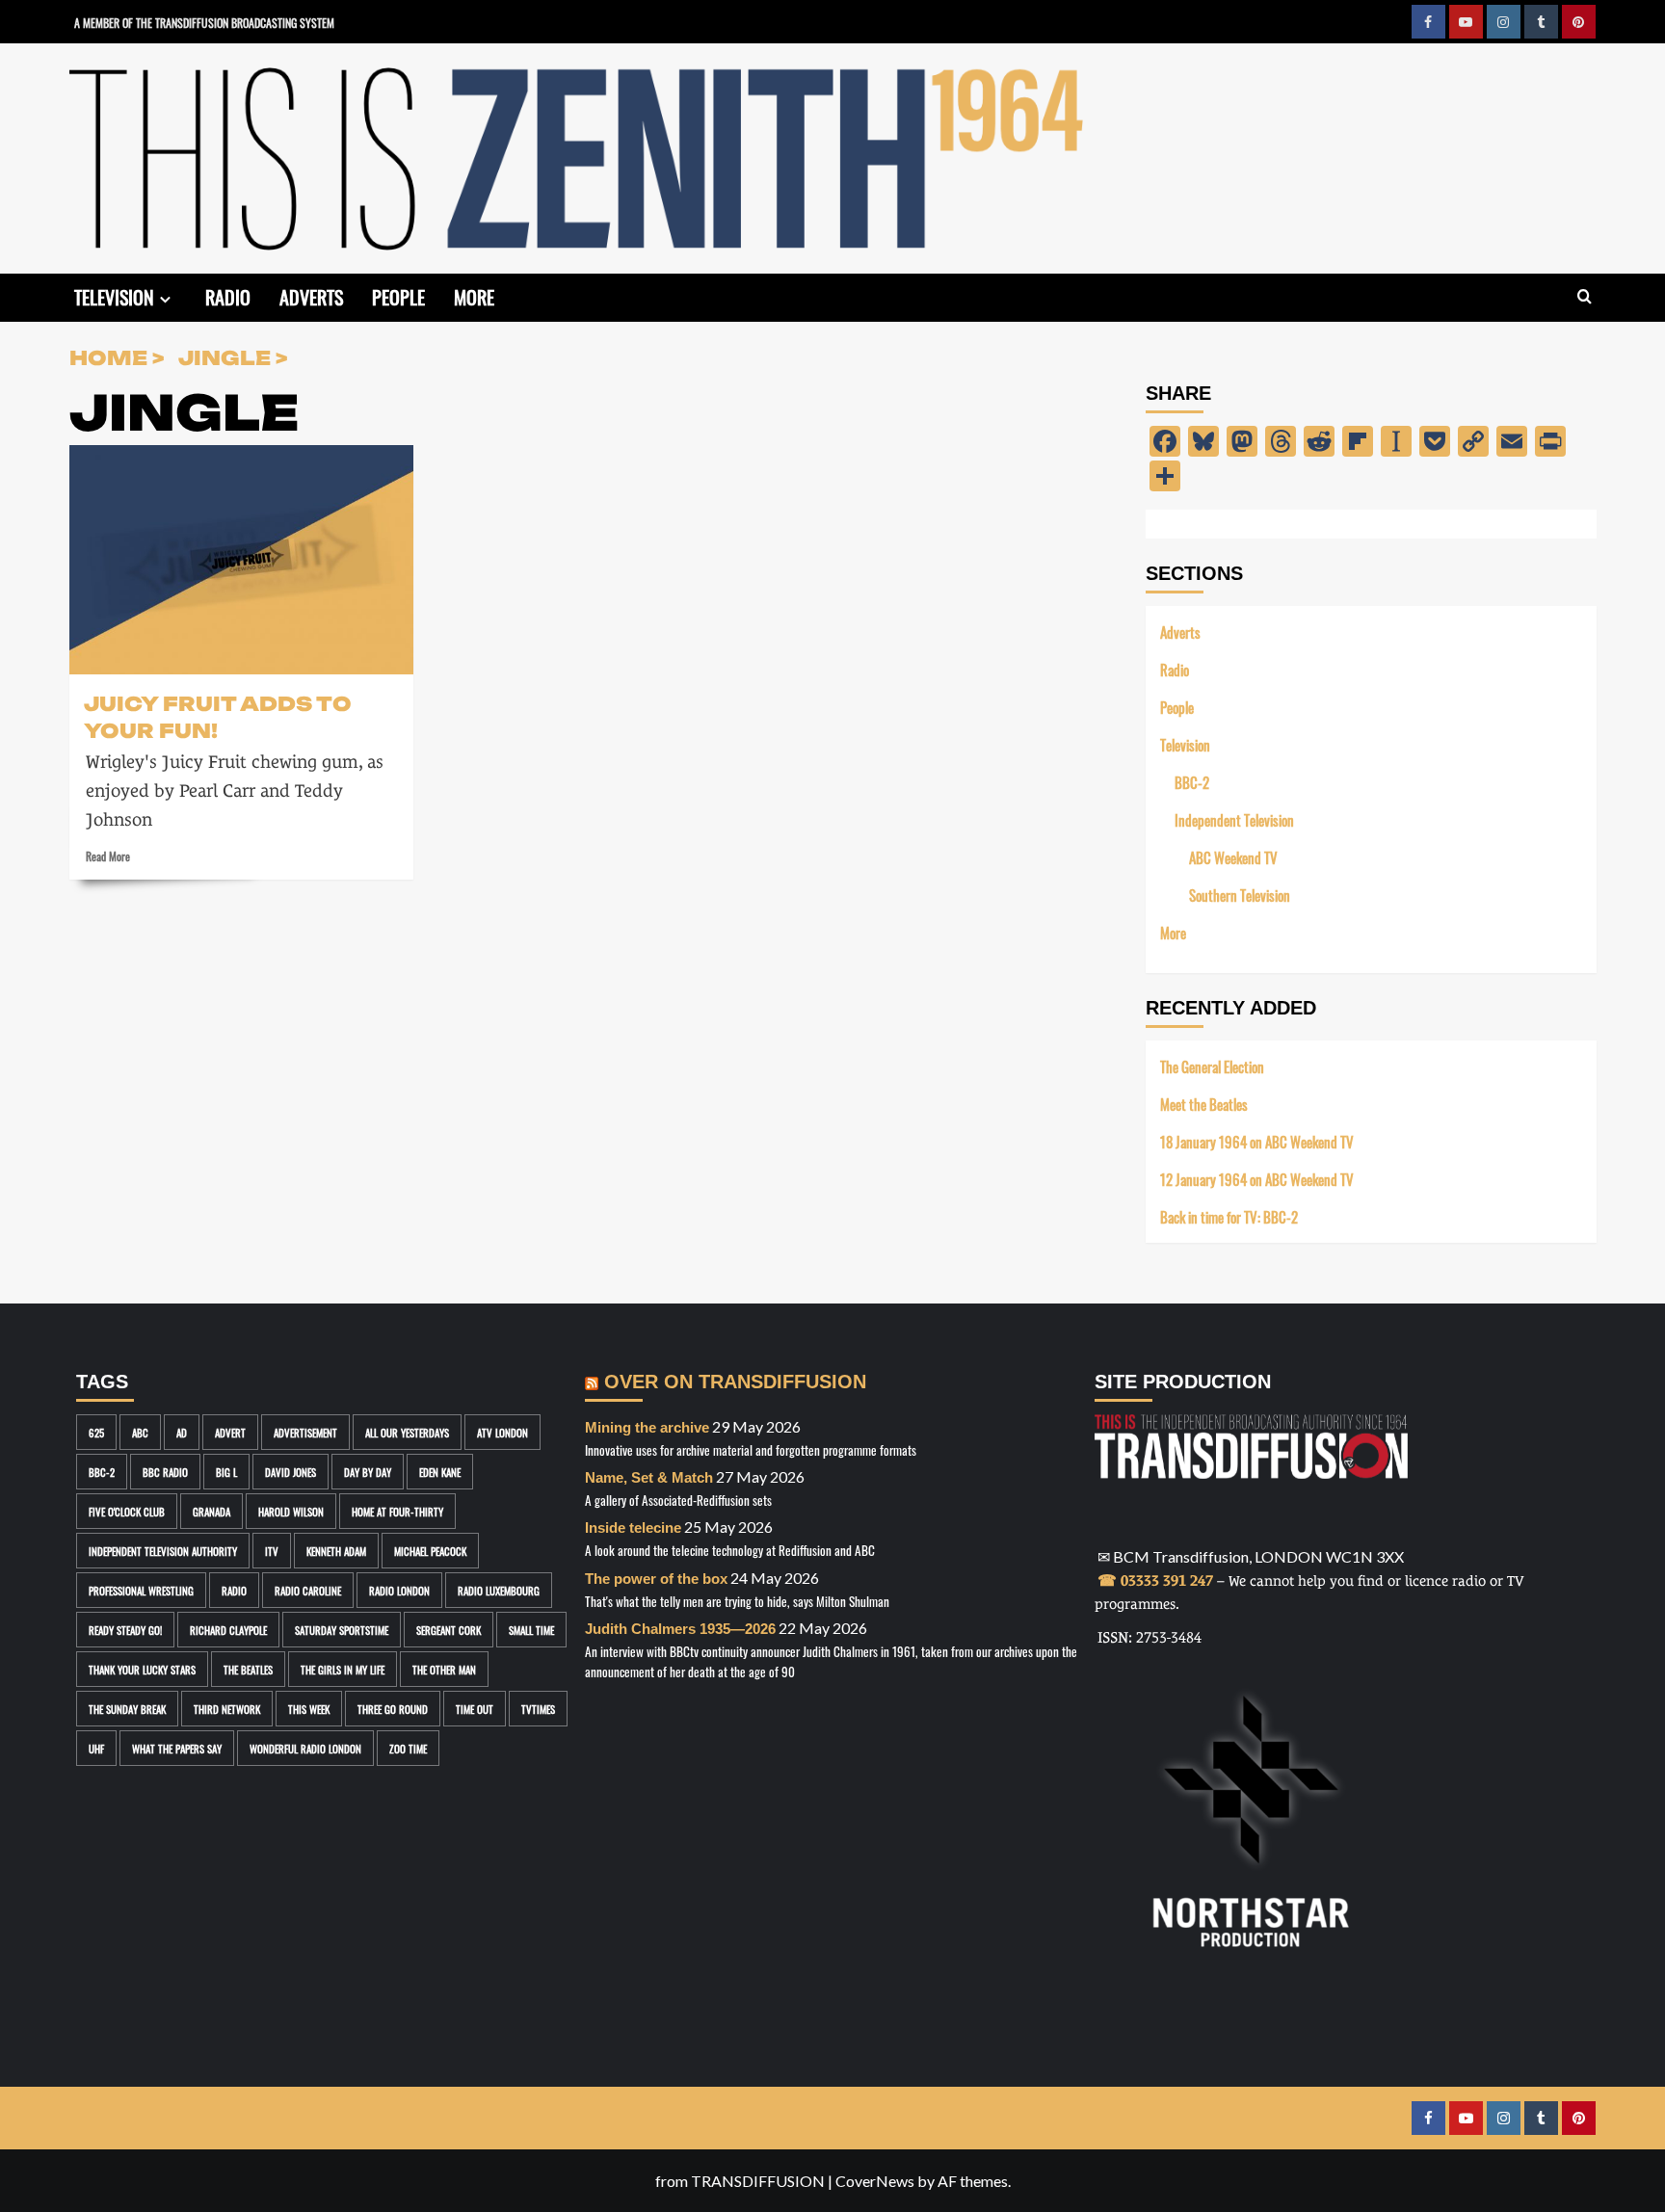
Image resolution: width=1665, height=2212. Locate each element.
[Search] (1585, 297)
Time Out (475, 1709)
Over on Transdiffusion (735, 1382)
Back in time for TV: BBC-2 (1229, 1216)
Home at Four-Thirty (397, 1511)
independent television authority (163, 1551)
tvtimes (538, 1709)
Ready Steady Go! (125, 1630)
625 (96, 1432)
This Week (309, 1709)
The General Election (1212, 1066)
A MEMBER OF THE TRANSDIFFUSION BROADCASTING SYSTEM (204, 22)
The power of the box (656, 1579)
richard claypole (228, 1630)
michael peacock (430, 1551)
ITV (272, 1551)
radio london (399, 1590)
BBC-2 (1192, 782)
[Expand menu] (165, 299)
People (398, 296)
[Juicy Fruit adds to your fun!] (241, 560)
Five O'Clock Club (127, 1511)
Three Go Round (393, 1709)
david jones (291, 1472)
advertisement (305, 1432)
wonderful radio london (305, 1748)
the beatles (248, 1669)
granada (211, 1511)
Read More (108, 856)
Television (114, 296)
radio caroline (308, 1590)
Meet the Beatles (1204, 1104)
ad (182, 1432)
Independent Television (1234, 819)
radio (234, 1590)
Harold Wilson (291, 1511)
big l (226, 1472)
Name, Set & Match (649, 1477)
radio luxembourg (499, 1590)
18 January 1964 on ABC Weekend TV (1257, 1141)
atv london (502, 1432)
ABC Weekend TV (1233, 857)
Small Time (531, 1630)
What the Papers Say (177, 1748)
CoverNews (875, 2181)
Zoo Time (408, 1748)
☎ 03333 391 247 (1155, 1580)
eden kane (440, 1472)
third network (227, 1709)
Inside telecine (633, 1527)
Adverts (311, 296)
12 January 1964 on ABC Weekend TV (1257, 1179)
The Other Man (444, 1669)
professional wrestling (141, 1590)
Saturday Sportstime (342, 1630)
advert (230, 1432)
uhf (96, 1748)
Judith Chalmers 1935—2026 (680, 1629)
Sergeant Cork (449, 1630)
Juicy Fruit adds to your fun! (218, 716)
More (474, 296)
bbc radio (165, 1472)
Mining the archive (647, 1427)
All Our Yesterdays (407, 1432)
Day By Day (368, 1472)
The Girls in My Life (343, 1669)
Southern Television (1240, 895)
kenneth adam (336, 1551)
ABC (140, 1432)
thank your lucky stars (142, 1669)
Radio (228, 296)
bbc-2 (102, 1472)
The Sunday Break (127, 1709)
